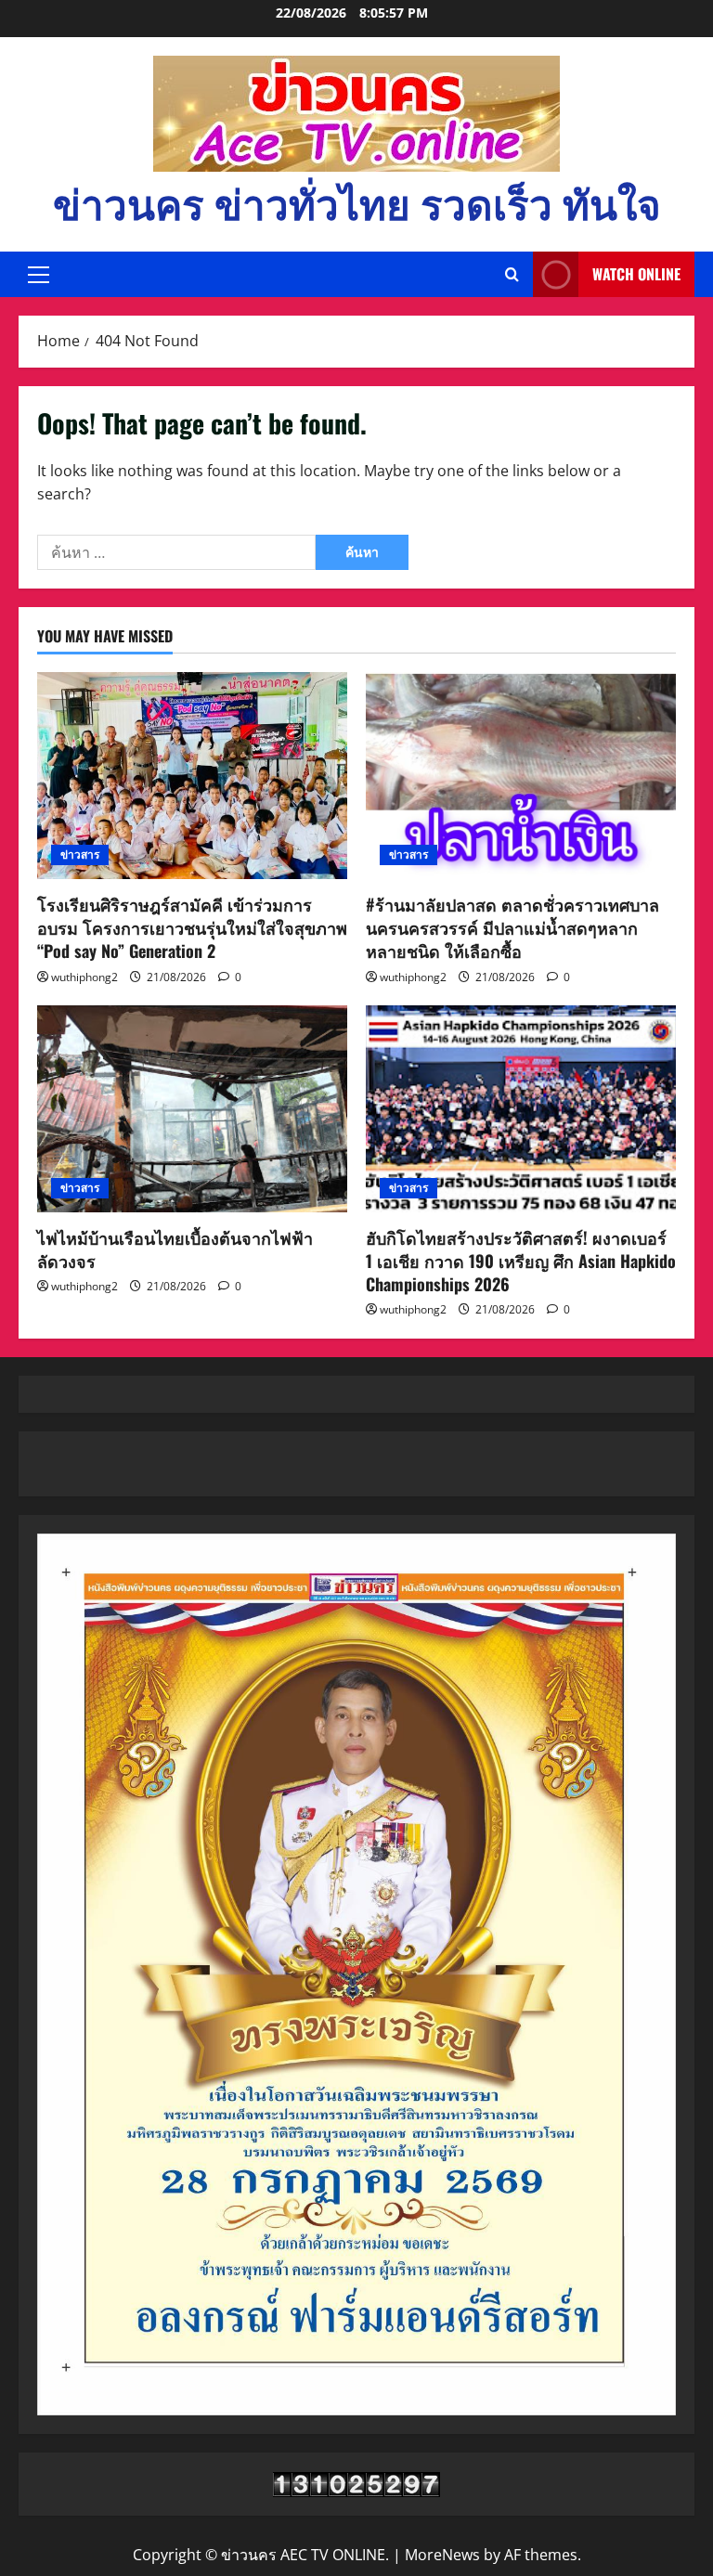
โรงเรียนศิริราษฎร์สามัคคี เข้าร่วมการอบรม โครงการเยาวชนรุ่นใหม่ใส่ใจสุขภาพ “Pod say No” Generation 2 (192, 927)
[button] (39, 275)
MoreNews (442, 2555)
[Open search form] (512, 275)
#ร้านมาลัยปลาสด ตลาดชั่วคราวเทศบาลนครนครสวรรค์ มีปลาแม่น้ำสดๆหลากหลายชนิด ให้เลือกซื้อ (512, 927)
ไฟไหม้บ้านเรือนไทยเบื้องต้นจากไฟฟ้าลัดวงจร (175, 1249)
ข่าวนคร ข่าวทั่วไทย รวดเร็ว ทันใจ (357, 202)
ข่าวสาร (80, 854)
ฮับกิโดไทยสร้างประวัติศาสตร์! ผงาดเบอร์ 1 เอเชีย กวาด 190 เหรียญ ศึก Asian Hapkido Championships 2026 (521, 1261)
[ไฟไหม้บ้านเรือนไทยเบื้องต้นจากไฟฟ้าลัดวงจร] (192, 1109)
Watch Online (636, 274)
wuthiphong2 (84, 977)
